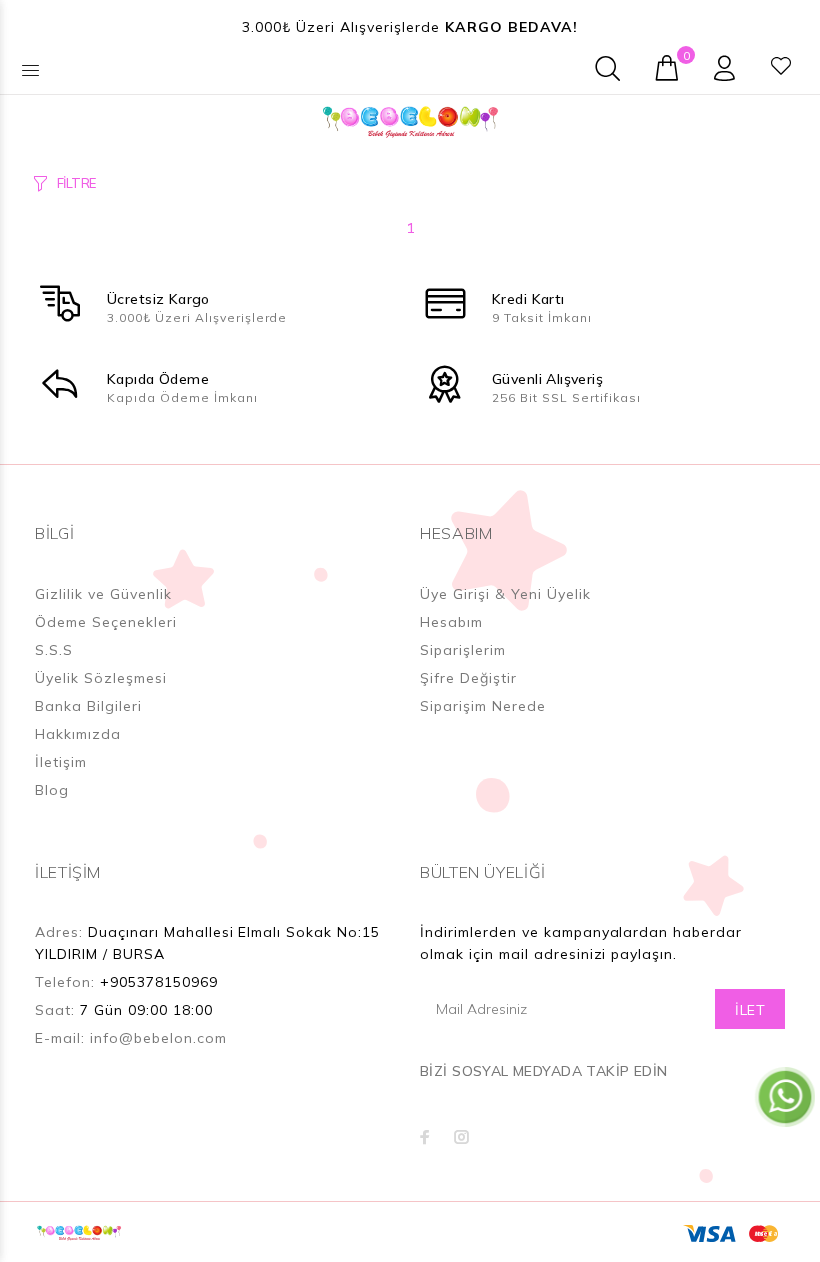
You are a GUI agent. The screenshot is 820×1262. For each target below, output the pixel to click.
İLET (750, 1010)
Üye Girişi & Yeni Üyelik (505, 594)
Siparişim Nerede (483, 706)
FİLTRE (76, 183)
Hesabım (451, 622)
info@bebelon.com (158, 1038)
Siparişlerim (463, 650)
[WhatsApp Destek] (785, 1096)
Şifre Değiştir (468, 678)
